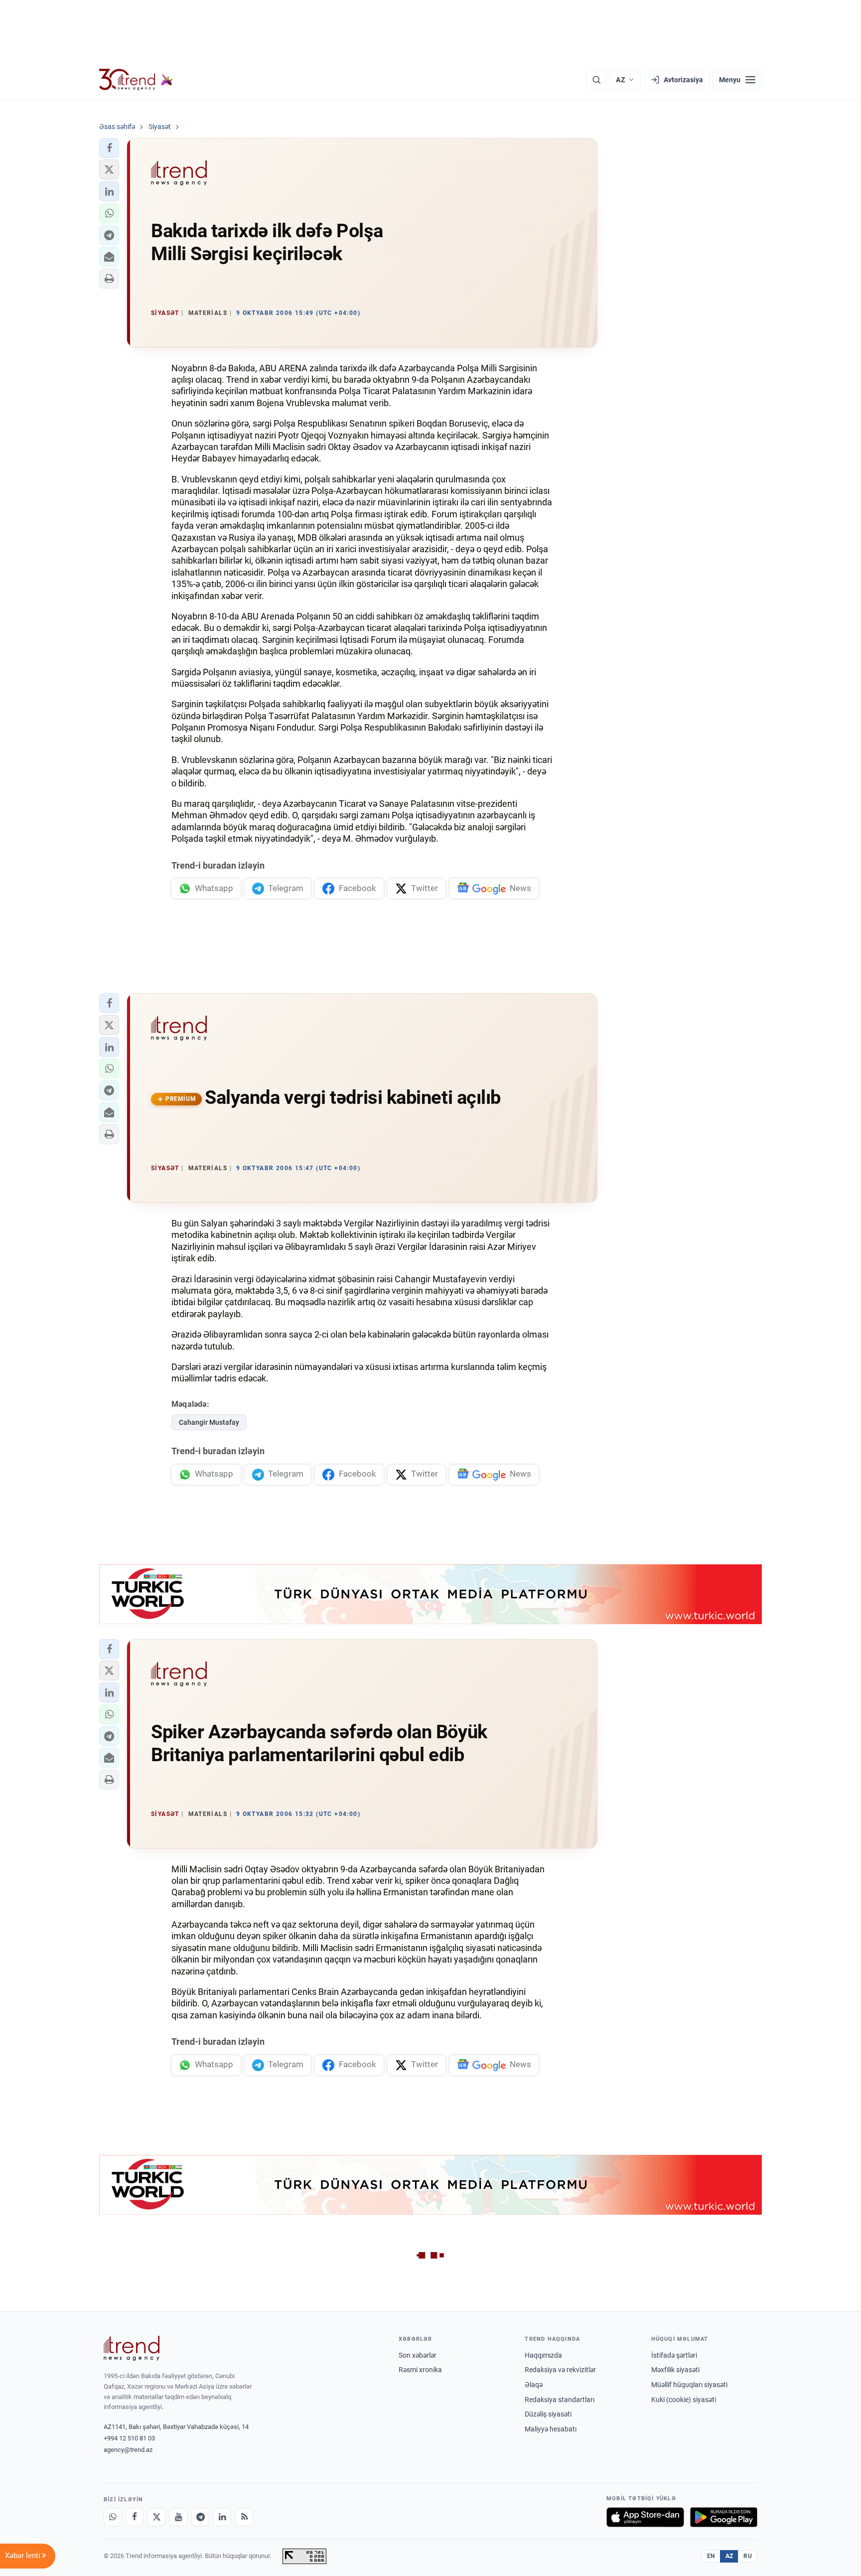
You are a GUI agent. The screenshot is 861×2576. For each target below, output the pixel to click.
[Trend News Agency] (132, 2348)
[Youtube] (178, 2517)
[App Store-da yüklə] (645, 2517)
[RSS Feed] (244, 2517)
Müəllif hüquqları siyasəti (689, 2385)
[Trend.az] (136, 80)
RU (748, 2556)
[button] (109, 148)
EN (711, 2556)
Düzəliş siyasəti (548, 2414)
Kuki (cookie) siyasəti (684, 2400)
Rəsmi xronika (420, 2370)
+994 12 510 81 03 (129, 2438)
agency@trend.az (128, 2450)
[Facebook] (135, 2517)
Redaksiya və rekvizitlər (560, 2370)
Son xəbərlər (418, 2355)
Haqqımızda (543, 2355)
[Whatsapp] (113, 2517)
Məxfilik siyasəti (675, 2370)
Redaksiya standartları (560, 2400)
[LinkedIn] (222, 2517)
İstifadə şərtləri (674, 2355)
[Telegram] (200, 2517)
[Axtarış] (596, 80)
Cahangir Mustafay (209, 1422)
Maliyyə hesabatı (551, 2429)
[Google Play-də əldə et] (724, 2517)
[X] (156, 2517)
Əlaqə (534, 2385)
